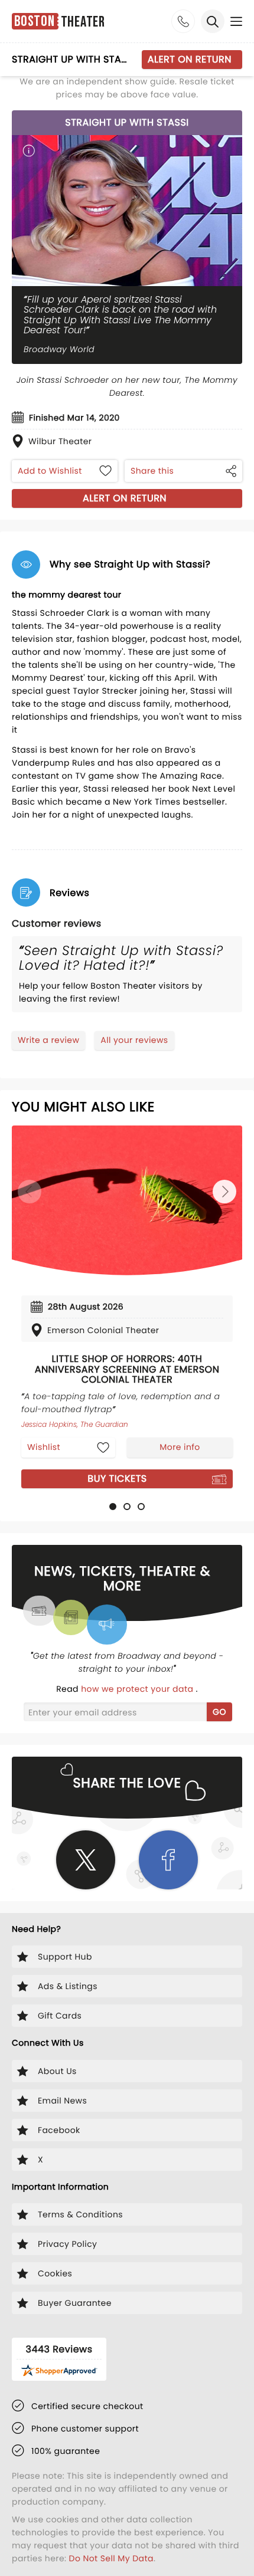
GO (219, 1712)
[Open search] (213, 21)
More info (180, 1447)
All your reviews (134, 1040)
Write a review (48, 1040)
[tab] (113, 1507)
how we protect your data (138, 1689)
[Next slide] (224, 1192)
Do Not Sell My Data (111, 2558)
